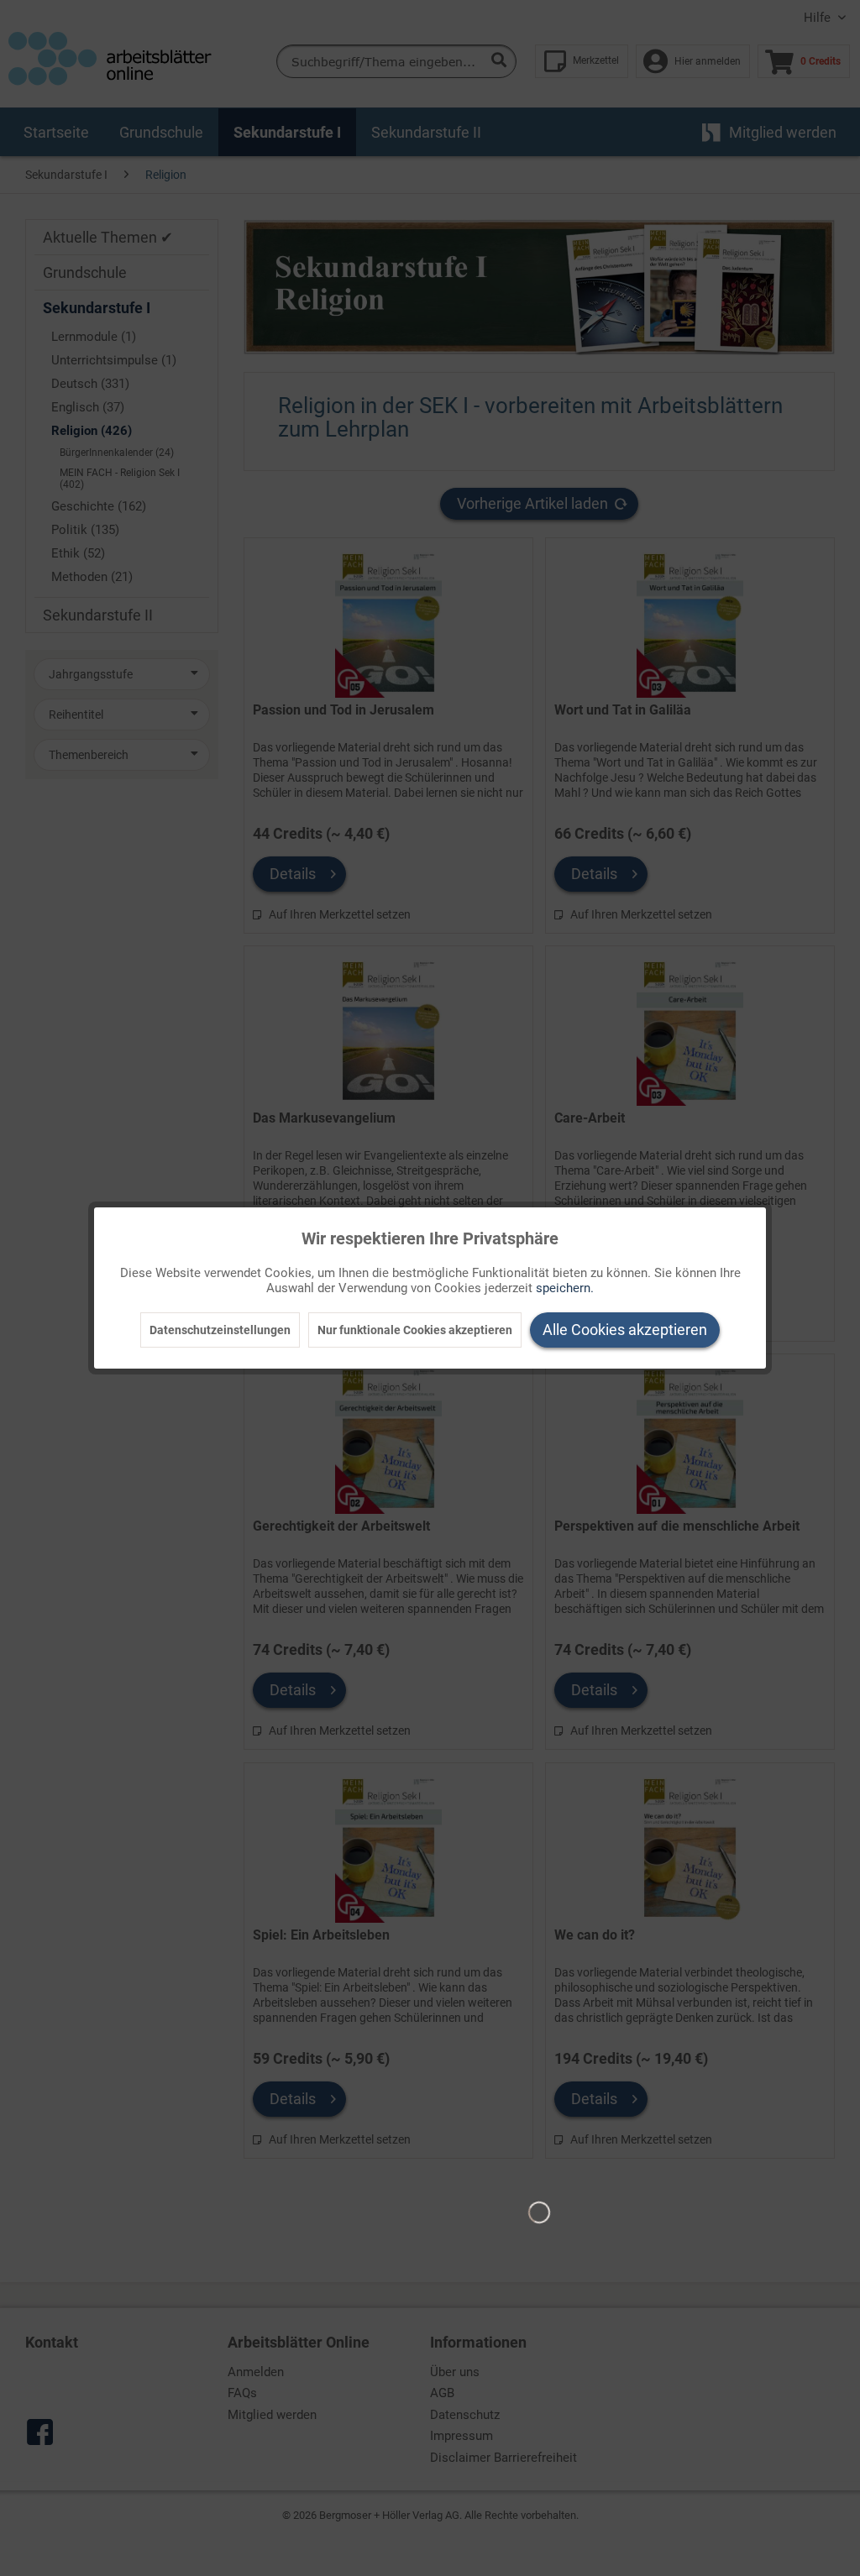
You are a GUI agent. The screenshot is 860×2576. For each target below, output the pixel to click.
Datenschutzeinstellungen (220, 1330)
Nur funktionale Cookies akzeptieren (415, 1330)
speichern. (565, 1288)
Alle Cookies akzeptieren (625, 1330)
